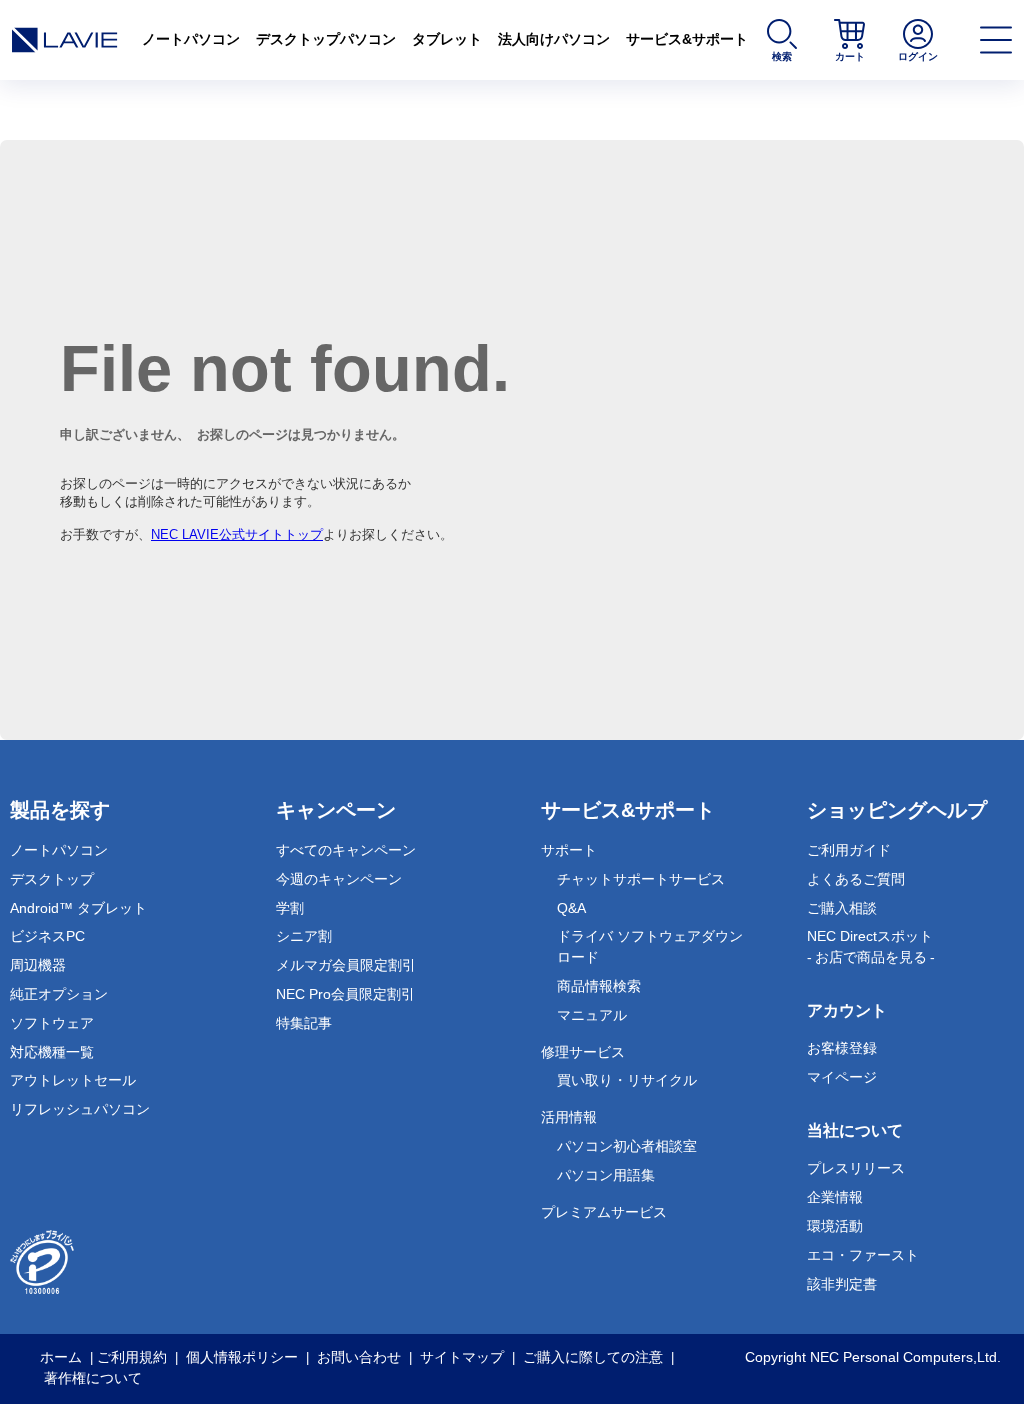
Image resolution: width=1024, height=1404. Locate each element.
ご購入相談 (842, 908)
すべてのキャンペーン (346, 850)
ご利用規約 (132, 1357)
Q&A (571, 908)
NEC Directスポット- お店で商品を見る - (871, 946)
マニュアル (592, 1015)
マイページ (842, 1077)
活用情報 (569, 1117)
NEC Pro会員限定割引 (345, 994)
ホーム (61, 1357)
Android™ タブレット (78, 908)
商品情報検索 (599, 986)
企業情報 (835, 1197)
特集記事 (304, 1023)
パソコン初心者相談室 (627, 1146)
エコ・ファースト (863, 1255)
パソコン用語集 (606, 1175)
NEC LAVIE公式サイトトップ (237, 534)
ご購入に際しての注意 (593, 1357)
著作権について (93, 1378)
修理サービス (583, 1052)
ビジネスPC (47, 936)
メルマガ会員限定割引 (346, 965)
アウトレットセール (73, 1080)
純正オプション (59, 994)
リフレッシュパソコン (80, 1109)
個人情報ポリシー (242, 1357)
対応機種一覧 (52, 1052)
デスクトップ (52, 879)
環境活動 (835, 1226)
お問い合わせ (359, 1357)
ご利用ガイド (849, 850)
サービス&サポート (687, 39)
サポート (569, 850)
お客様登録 (842, 1048)
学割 (290, 908)
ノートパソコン (191, 39)
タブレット (447, 39)
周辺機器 (38, 965)
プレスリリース (856, 1168)
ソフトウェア (52, 1023)
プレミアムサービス (604, 1212)
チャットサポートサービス (641, 879)
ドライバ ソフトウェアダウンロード (650, 946)
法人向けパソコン (554, 39)
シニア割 (304, 936)
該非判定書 (842, 1284)
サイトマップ (462, 1357)
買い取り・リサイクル (627, 1080)
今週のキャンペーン (339, 879)
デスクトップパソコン (326, 39)
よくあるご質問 (856, 879)
